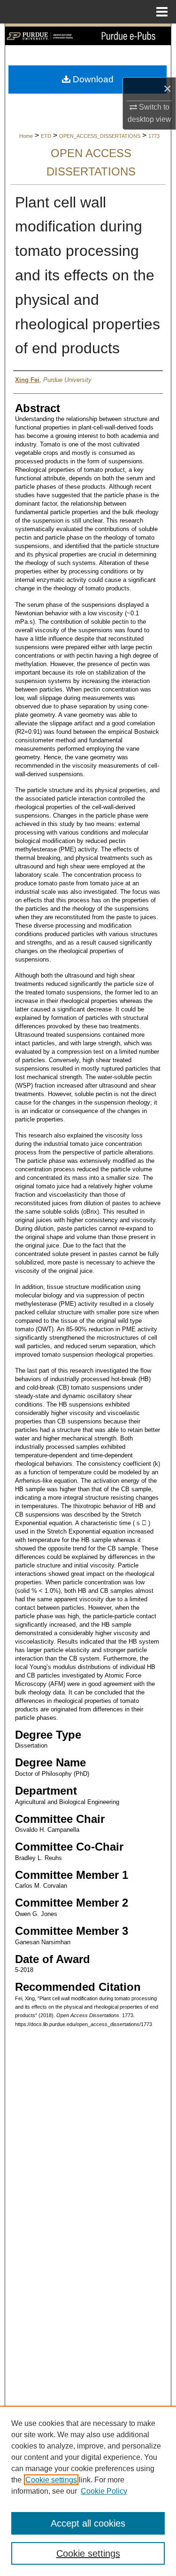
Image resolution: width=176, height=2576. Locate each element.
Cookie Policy (104, 2491)
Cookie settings (51, 2480)
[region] (88, 2491)
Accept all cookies (88, 2523)
